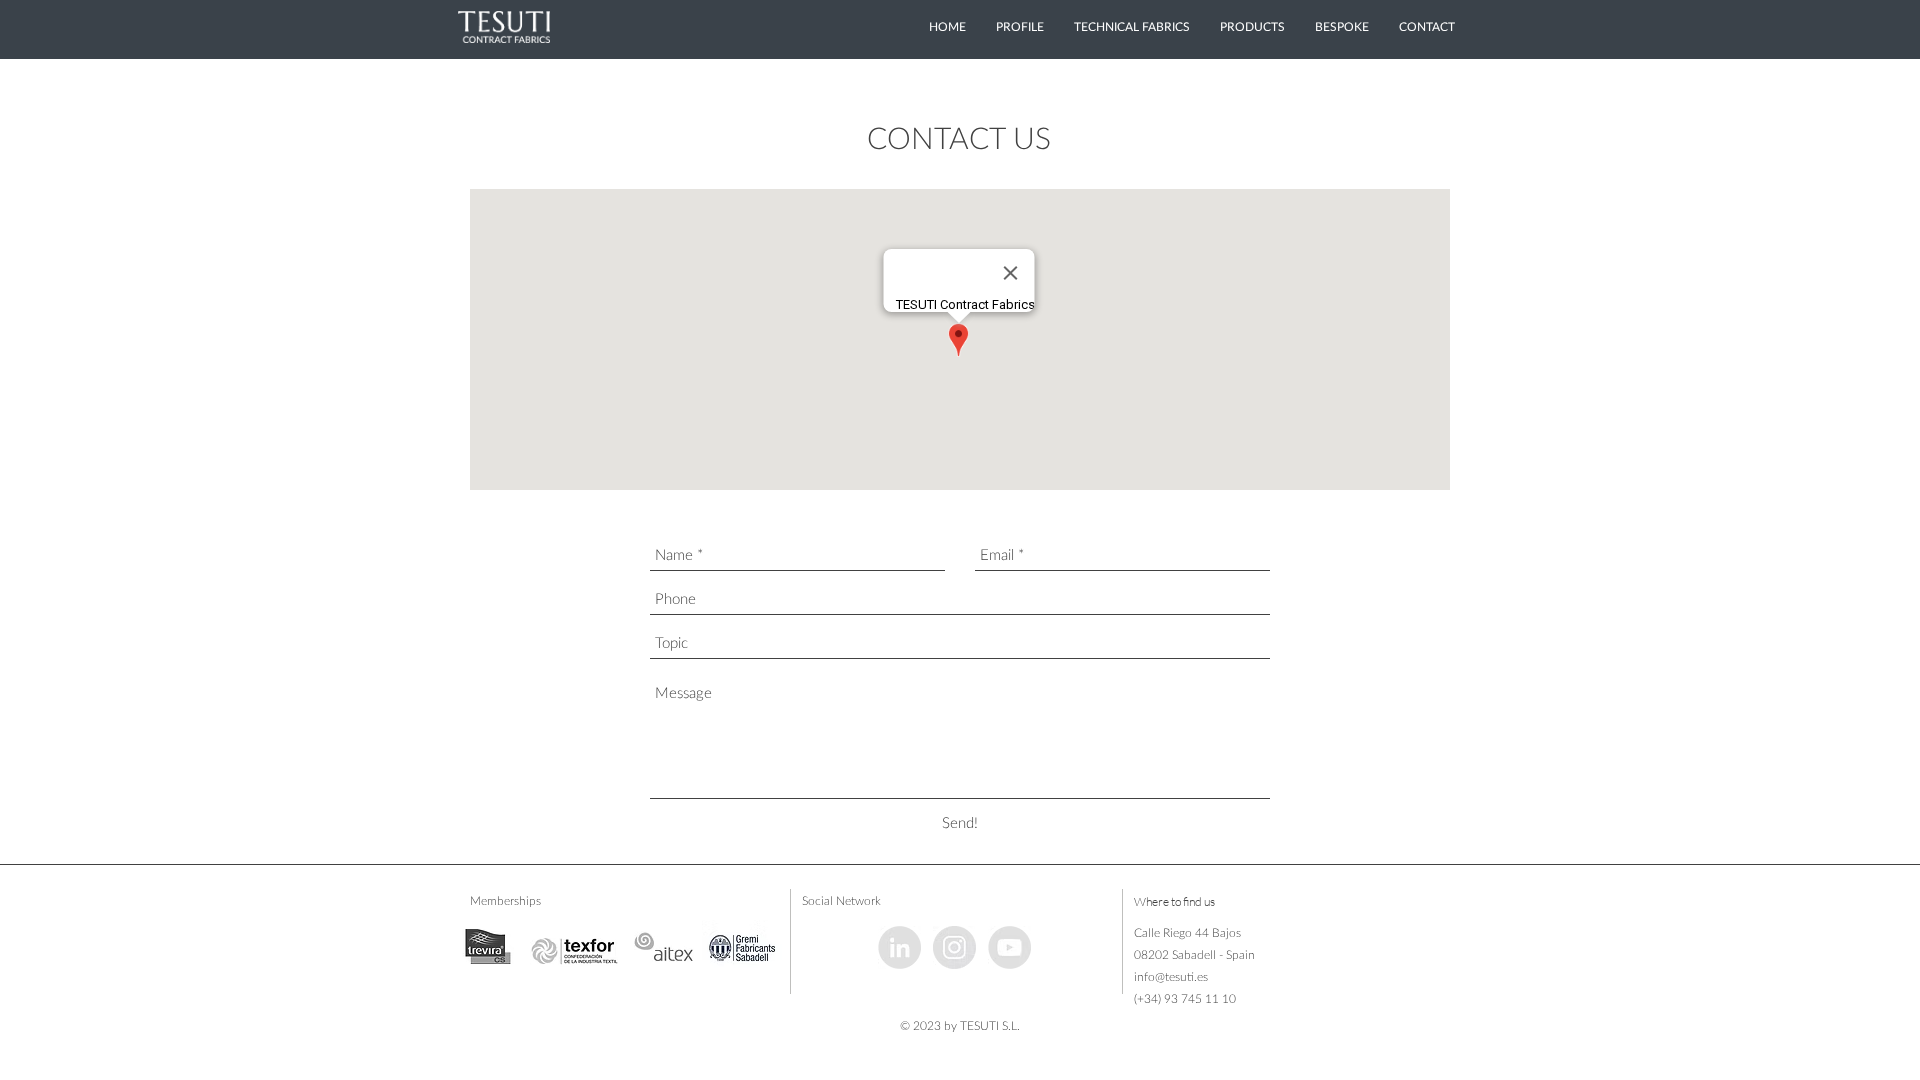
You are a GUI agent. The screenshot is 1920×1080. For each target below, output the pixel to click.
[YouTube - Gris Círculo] (1009, 947)
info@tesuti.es (1171, 976)
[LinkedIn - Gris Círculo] (899, 947)
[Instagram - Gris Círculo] (954, 947)
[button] (1252, 27)
